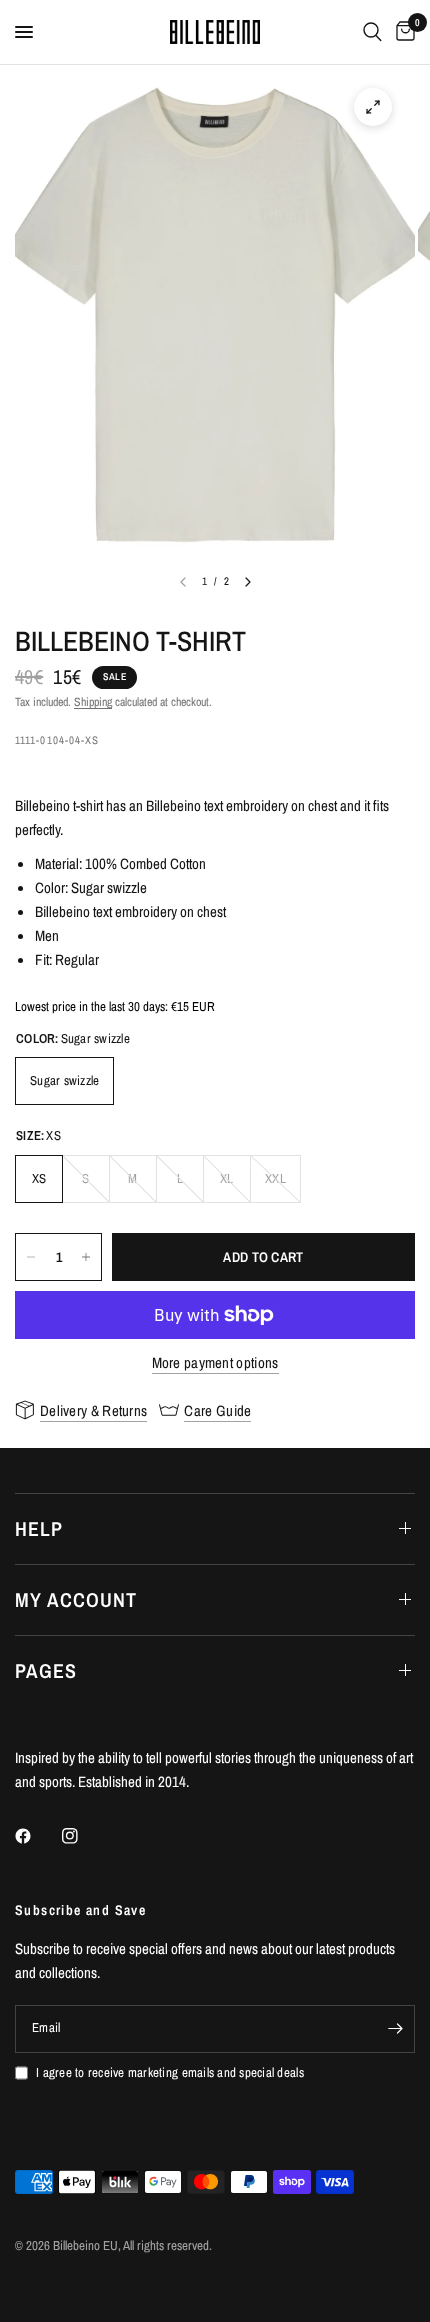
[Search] (372, 32)
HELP (39, 1528)
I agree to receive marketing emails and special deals (170, 2072)
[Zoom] (373, 107)
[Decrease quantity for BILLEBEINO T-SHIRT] (31, 1257)
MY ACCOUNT (76, 1599)
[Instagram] (84, 1836)
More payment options (215, 1362)
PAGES (46, 1670)
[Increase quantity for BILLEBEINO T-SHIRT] (86, 1257)
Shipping (93, 702)
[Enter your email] (395, 2029)
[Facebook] (37, 1836)
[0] (402, 32)
